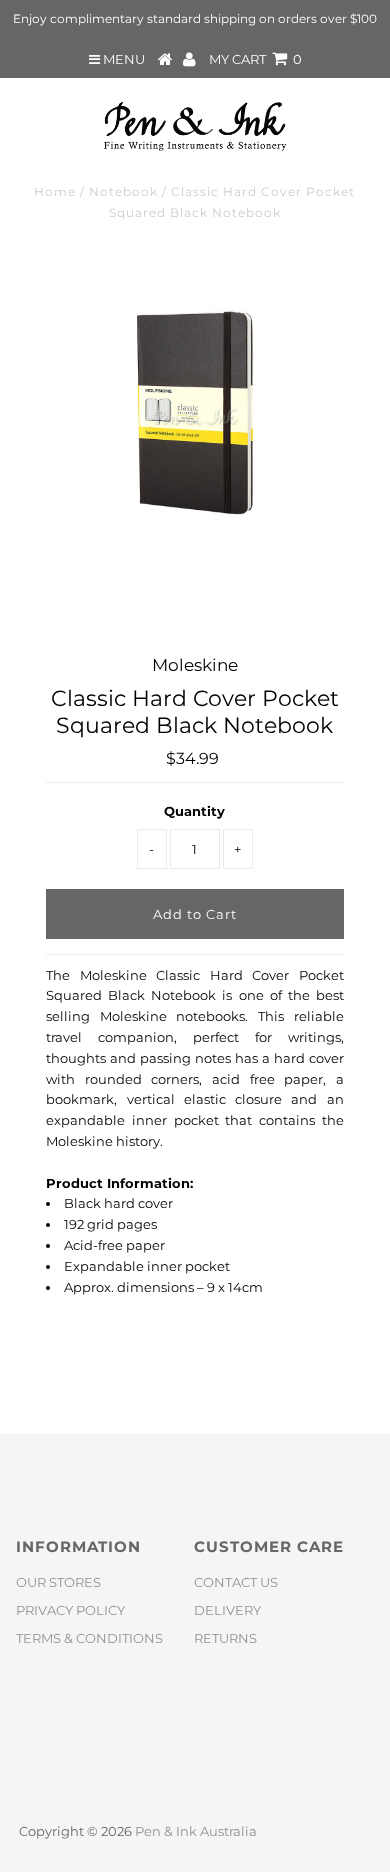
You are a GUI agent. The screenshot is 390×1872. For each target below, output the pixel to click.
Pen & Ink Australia (196, 1831)
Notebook (123, 191)
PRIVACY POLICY (70, 1610)
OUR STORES (58, 1582)
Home (55, 191)
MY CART (255, 59)
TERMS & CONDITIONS (89, 1638)
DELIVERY (227, 1610)
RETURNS (225, 1638)
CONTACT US (236, 1582)
